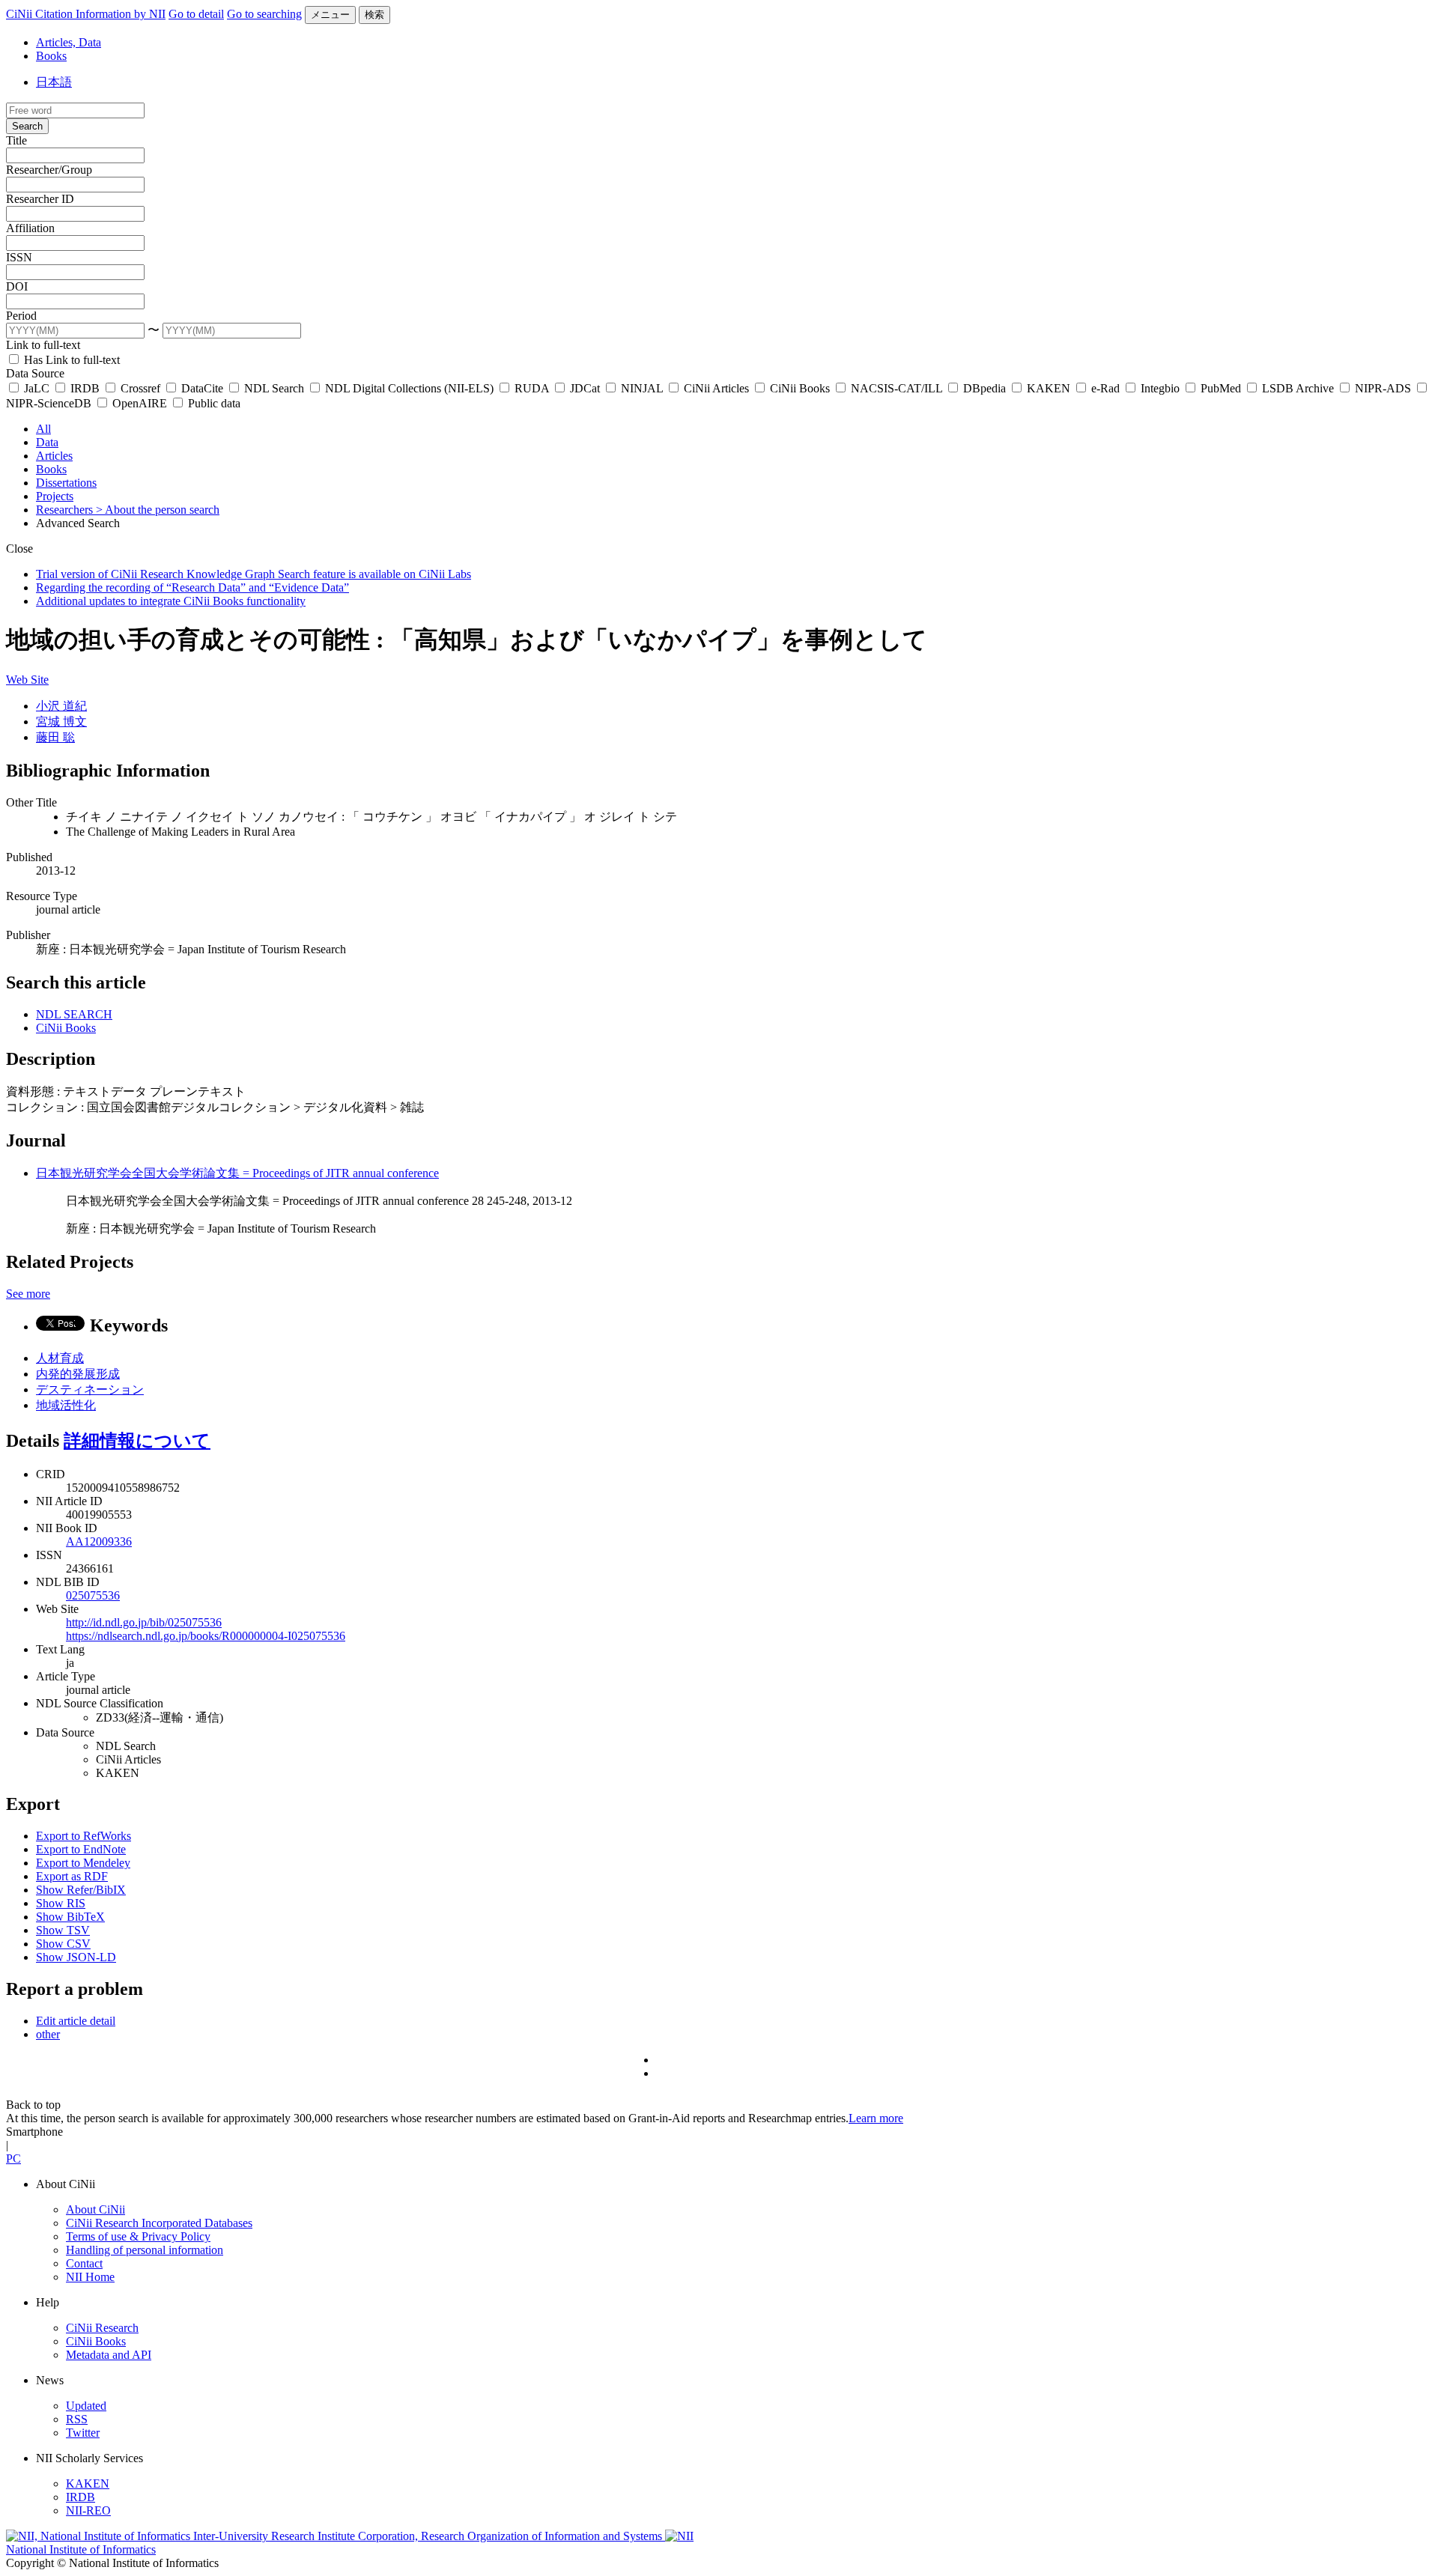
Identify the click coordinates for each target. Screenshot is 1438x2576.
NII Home (90, 2277)
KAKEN (1049, 388)
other (48, 2034)
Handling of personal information (145, 2250)
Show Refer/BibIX (81, 1890)
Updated (86, 2406)
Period (21, 316)
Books (51, 56)
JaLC (37, 388)
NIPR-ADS (1383, 388)
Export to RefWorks (84, 1836)
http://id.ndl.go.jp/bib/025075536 (144, 1622)
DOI (17, 286)
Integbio (1160, 388)
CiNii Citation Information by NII (86, 14)
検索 (374, 15)
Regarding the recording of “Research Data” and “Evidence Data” (192, 587)
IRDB (85, 388)
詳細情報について (137, 1441)
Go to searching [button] (264, 14)
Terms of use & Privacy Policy (138, 2236)
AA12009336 (99, 1541)
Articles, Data (69, 42)
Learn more (876, 2118)
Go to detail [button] (196, 14)
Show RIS (61, 1903)
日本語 (54, 82)
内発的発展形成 (78, 1374)
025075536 (93, 1595)
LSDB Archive (1298, 388)
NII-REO (88, 2510)
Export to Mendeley (83, 1863)
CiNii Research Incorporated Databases (159, 2223)
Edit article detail (76, 2021)
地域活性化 (66, 1405)
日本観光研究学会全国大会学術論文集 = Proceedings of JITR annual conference (237, 1173)
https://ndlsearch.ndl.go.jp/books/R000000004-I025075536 (206, 1636)
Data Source (35, 373)
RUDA (532, 388)
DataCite (202, 388)
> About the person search (158, 510)
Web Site (27, 680)
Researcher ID (40, 199)
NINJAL (642, 388)
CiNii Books (800, 388)
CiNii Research (102, 2328)
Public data (213, 403)
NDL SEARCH (74, 1014)
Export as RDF (72, 1876)
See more (28, 1294)
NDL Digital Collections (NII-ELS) (409, 388)
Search (27, 126)
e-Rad (1105, 388)
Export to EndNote (81, 1849)
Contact (84, 2263)
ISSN (19, 257)
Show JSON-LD (76, 1957)
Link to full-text (43, 345)
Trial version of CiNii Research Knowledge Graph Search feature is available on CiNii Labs (254, 574)
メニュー (330, 15)
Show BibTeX (70, 1917)
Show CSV (63, 1944)
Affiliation (30, 228)
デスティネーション (90, 1389)
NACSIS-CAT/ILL (897, 388)
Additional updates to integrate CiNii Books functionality (171, 601)
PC (13, 2159)
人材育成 (60, 1358)
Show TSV (63, 1930)
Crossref (140, 388)
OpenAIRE (140, 403)
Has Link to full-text (70, 360)
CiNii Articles (716, 388)
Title (16, 140)
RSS (77, 2419)
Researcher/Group (49, 170)
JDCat (585, 388)
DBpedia (985, 388)
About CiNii (95, 2209)
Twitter (83, 2433)
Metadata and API (109, 2355)
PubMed (1221, 388)
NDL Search (274, 388)
